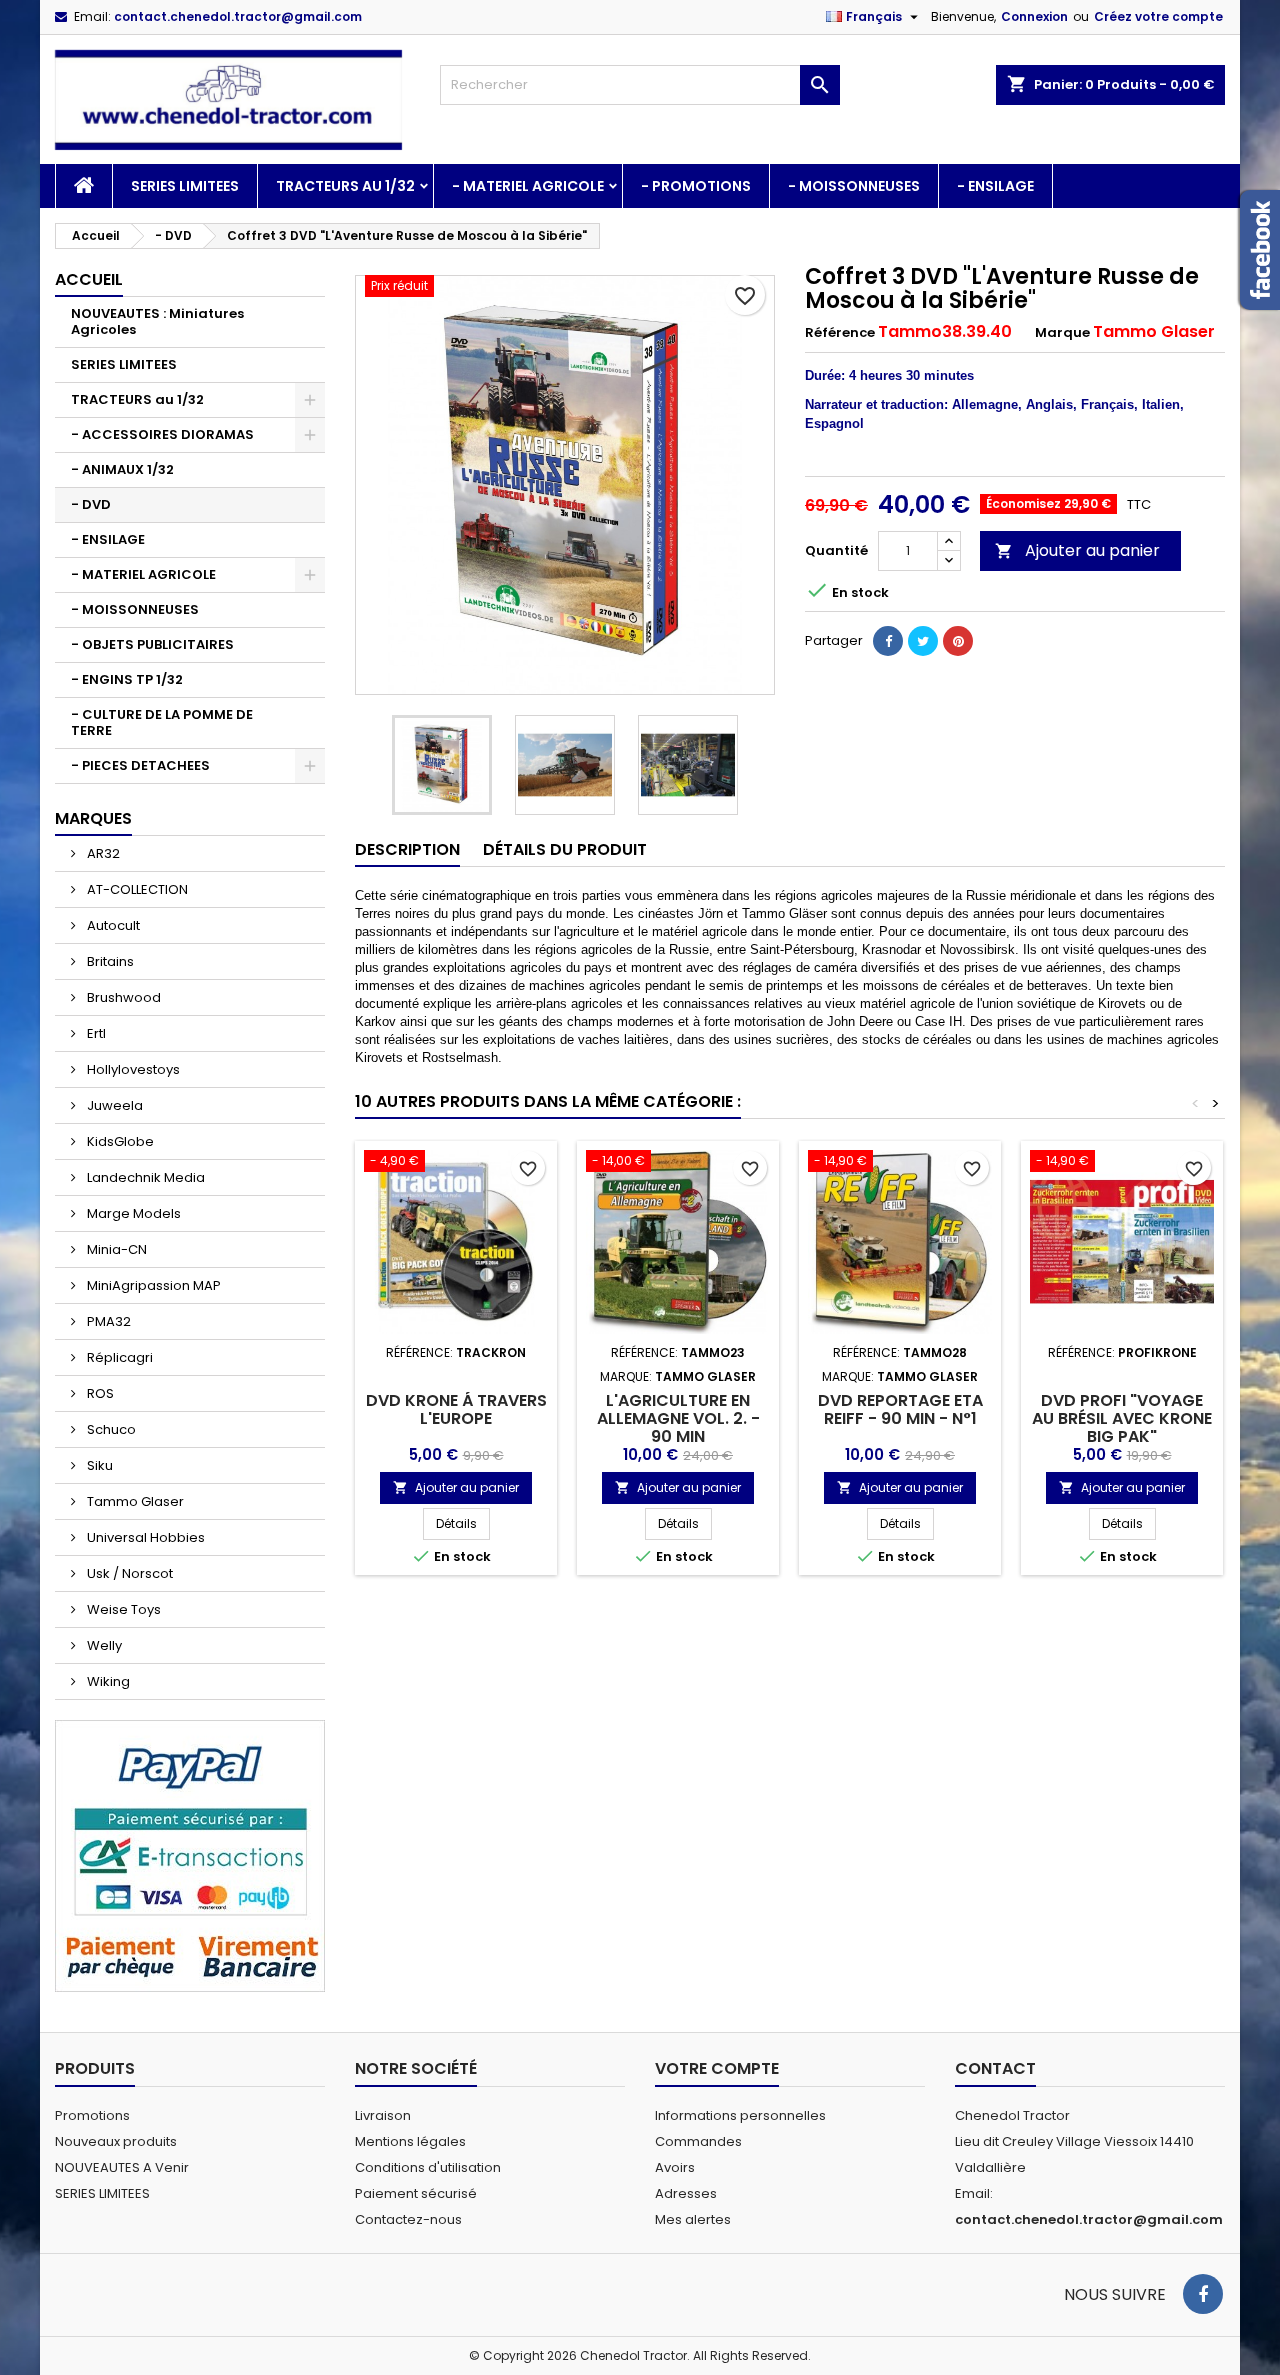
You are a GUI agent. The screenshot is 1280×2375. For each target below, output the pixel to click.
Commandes (698, 2141)
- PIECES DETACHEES (140, 765)
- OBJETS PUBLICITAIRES (152, 644)
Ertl (95, 1033)
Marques (93, 818)
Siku (98, 1465)
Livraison (383, 2115)
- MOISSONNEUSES (854, 186)
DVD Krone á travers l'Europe (456, 1409)
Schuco (110, 1429)
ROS (99, 1393)
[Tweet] (923, 641)
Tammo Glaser (134, 1501)
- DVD (91, 504)
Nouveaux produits (116, 2141)
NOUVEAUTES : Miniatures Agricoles (157, 321)
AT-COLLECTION (136, 889)
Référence (840, 333)
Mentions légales (410, 2141)
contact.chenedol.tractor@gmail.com (238, 16)
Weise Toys (122, 1609)
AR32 (102, 853)
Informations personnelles (740, 2115)
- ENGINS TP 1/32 (127, 679)
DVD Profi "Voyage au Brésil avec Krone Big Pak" (1122, 1418)
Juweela (113, 1105)
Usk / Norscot (128, 1573)
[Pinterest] (958, 641)
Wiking (107, 1681)
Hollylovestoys (132, 1069)
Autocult (112, 925)
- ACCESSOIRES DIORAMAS (162, 434)
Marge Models (132, 1213)
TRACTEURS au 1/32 (345, 186)
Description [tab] (407, 849)
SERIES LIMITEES (185, 186)
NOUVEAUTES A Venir (122, 2167)
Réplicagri (118, 1357)
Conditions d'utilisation (428, 2167)
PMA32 (107, 1321)
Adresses (686, 2193)
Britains (109, 961)
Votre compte (717, 2068)
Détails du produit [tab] (565, 849)
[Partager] (888, 641)
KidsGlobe (119, 1141)
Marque (1062, 333)
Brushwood (122, 997)
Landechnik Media (144, 1177)
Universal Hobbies (144, 1537)
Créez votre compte (1158, 16)
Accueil (89, 279)
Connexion (1034, 16)
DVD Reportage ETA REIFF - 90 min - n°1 (900, 1409)
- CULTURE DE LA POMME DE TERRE (162, 722)
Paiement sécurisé (416, 2193)
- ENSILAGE (995, 186)
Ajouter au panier (1077, 550)
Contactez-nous (408, 2219)
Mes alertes (693, 2219)
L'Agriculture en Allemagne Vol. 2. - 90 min (678, 1418)
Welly (103, 1645)
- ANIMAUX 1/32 (122, 469)
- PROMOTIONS (696, 186)
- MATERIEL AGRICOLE (528, 186)
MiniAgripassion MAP (152, 1285)
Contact (995, 2068)
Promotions (92, 2115)
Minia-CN (115, 1249)
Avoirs (675, 2167)
